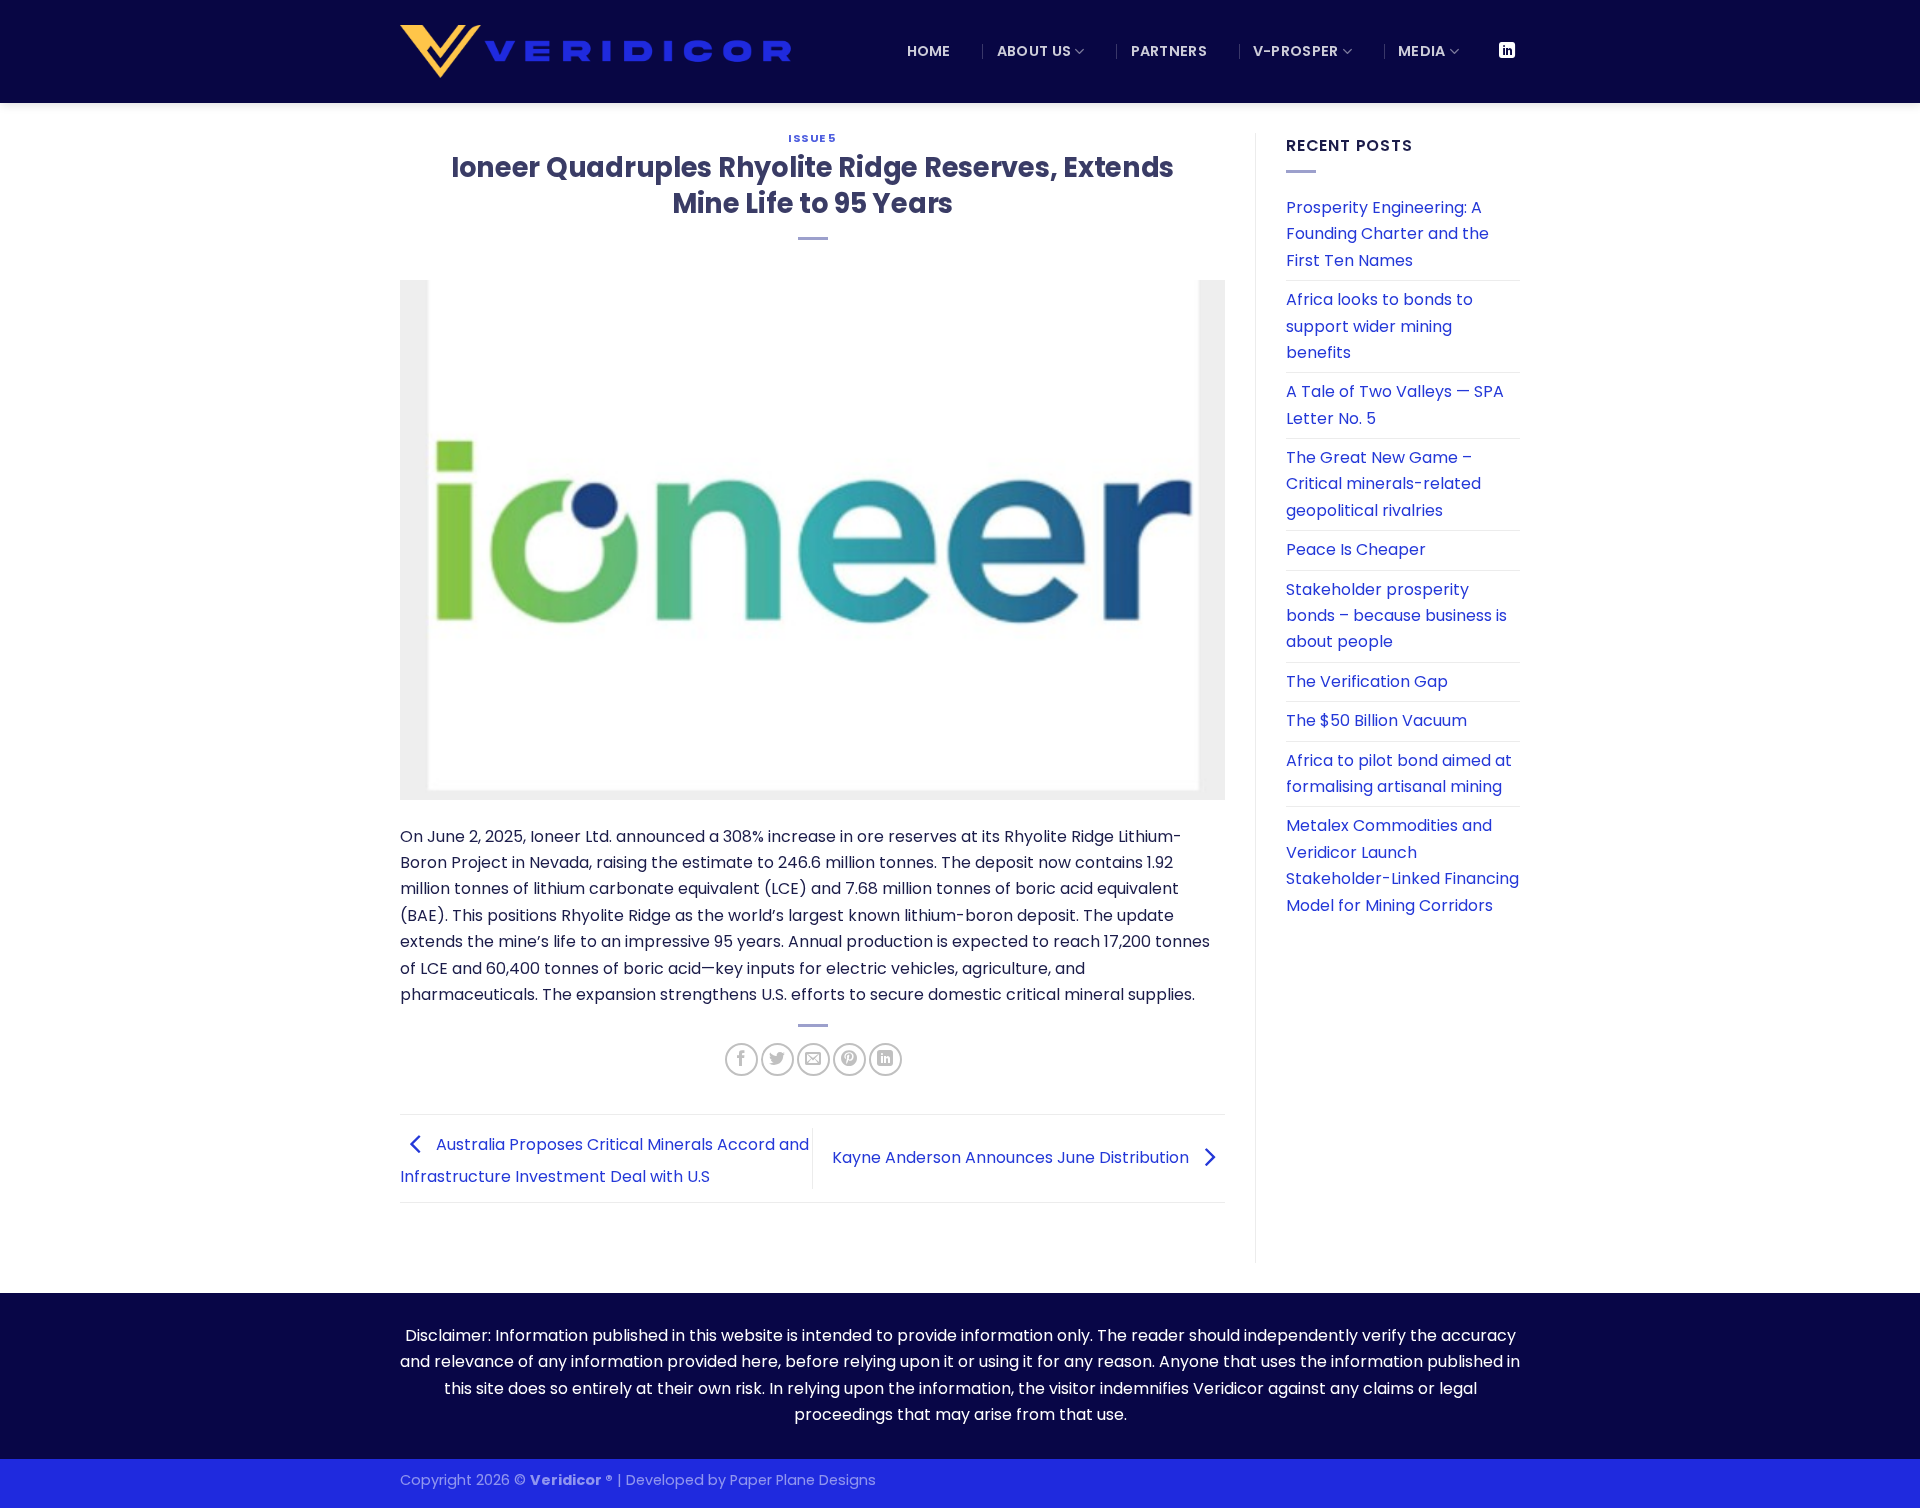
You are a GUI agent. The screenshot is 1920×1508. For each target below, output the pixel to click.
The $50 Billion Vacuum (1376, 720)
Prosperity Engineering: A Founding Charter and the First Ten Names (1387, 234)
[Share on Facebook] (741, 1059)
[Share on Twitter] (777, 1059)
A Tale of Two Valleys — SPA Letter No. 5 (1395, 404)
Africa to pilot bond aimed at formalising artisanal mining (1399, 773)
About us (1034, 51)
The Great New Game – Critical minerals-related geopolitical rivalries (1383, 484)
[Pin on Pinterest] (849, 1059)
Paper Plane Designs (803, 1480)
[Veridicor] (598, 51)
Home (929, 51)
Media (1421, 51)
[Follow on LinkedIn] (1507, 51)
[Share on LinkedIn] (885, 1059)
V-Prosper (1296, 51)
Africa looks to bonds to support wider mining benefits (1379, 326)
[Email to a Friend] (813, 1059)
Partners (1169, 51)
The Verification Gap (1367, 681)
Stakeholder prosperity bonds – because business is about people (1396, 616)
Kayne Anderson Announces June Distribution (1012, 1157)
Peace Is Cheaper (1356, 549)
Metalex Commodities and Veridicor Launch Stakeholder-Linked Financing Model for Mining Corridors (1402, 865)
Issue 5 (812, 138)
